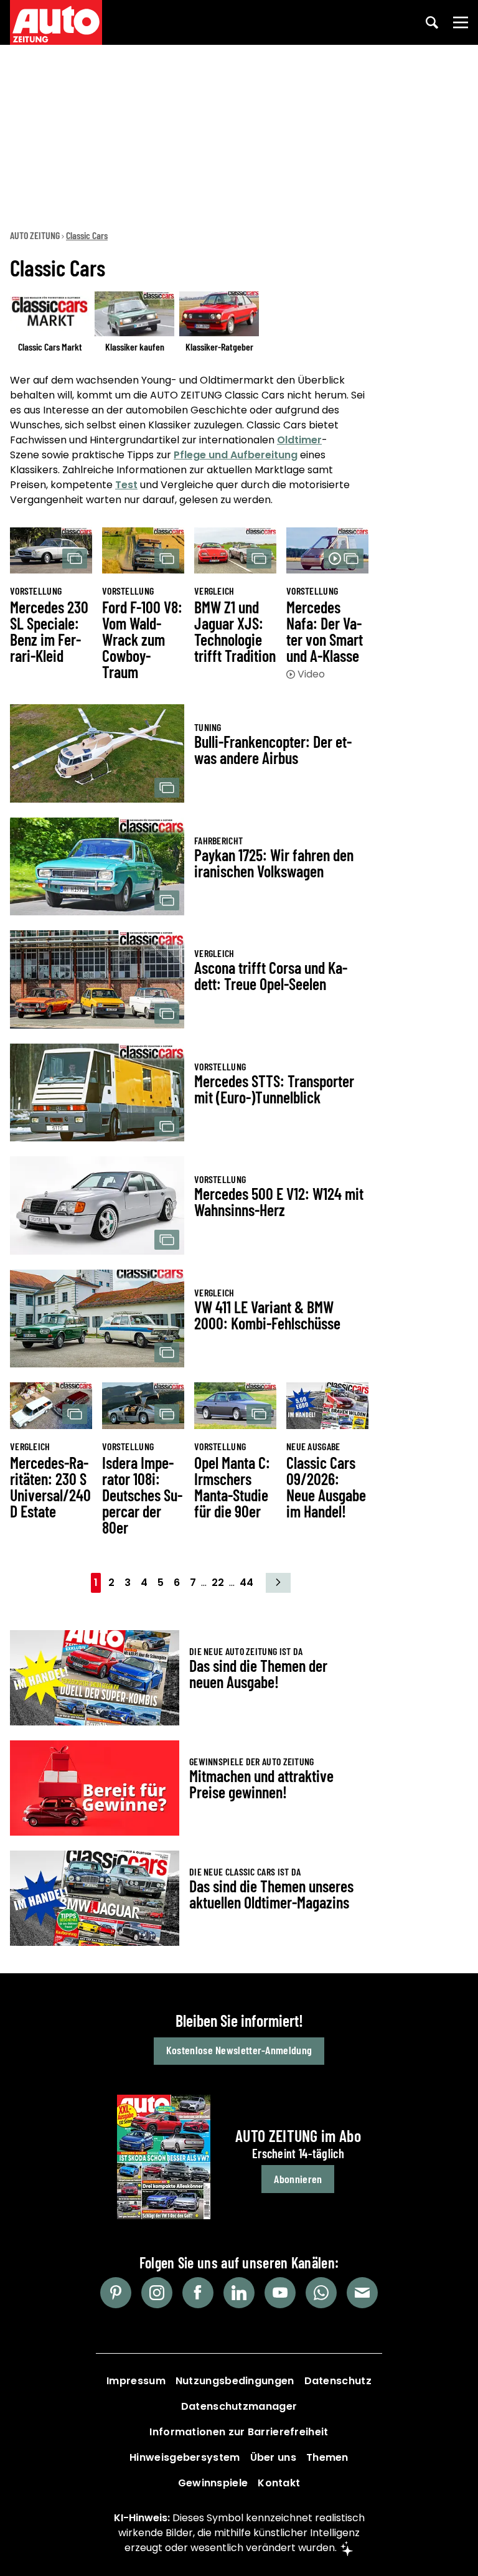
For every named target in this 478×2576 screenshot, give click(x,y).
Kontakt (279, 2483)
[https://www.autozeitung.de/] (56, 22)
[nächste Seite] (278, 1583)
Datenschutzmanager (239, 2406)
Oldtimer (299, 440)
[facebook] (198, 2293)
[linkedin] (239, 2293)
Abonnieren (298, 2179)
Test (126, 485)
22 (218, 1583)
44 (246, 1583)
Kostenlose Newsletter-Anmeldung (239, 2050)
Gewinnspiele (213, 2483)
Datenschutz (338, 2381)
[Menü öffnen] (461, 22)
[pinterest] (116, 2293)
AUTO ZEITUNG (35, 235)
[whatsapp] (321, 2293)
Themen (327, 2457)
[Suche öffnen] (432, 22)
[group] (189, 324)
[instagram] (157, 2293)
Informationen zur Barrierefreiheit (239, 2432)
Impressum (136, 2381)
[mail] (362, 2293)
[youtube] (280, 2293)
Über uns (273, 2457)
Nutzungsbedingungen (235, 2381)
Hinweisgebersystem (185, 2457)
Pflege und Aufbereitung (236, 455)
